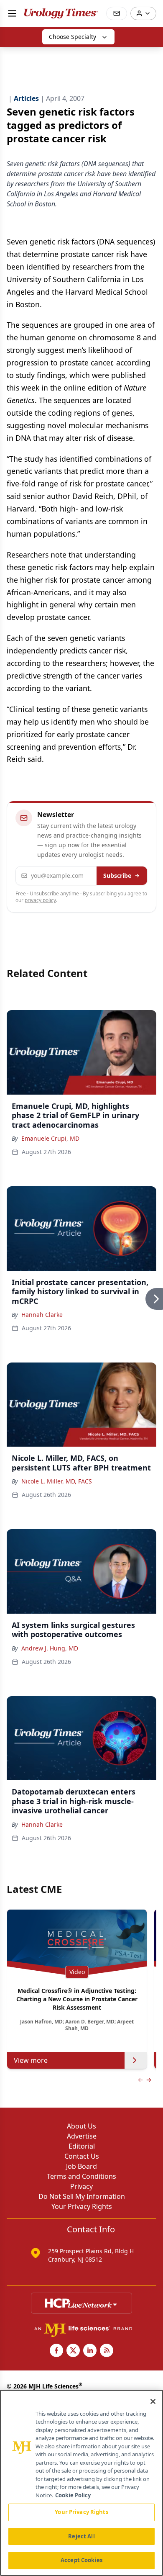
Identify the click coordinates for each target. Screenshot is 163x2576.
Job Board (81, 2166)
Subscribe (117, 875)
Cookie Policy (73, 2495)
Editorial (82, 2146)
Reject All (81, 2536)
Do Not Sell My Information (82, 2196)
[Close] (153, 2401)
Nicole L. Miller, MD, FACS (57, 1481)
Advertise (82, 2136)
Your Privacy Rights (82, 2206)
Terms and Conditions (81, 2176)
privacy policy (40, 900)
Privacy (81, 2186)
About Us (81, 2126)
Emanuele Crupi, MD (50, 1138)
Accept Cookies (81, 2560)
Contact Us (82, 2156)
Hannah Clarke (42, 1315)
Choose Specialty (73, 37)
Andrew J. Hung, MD (50, 1648)
